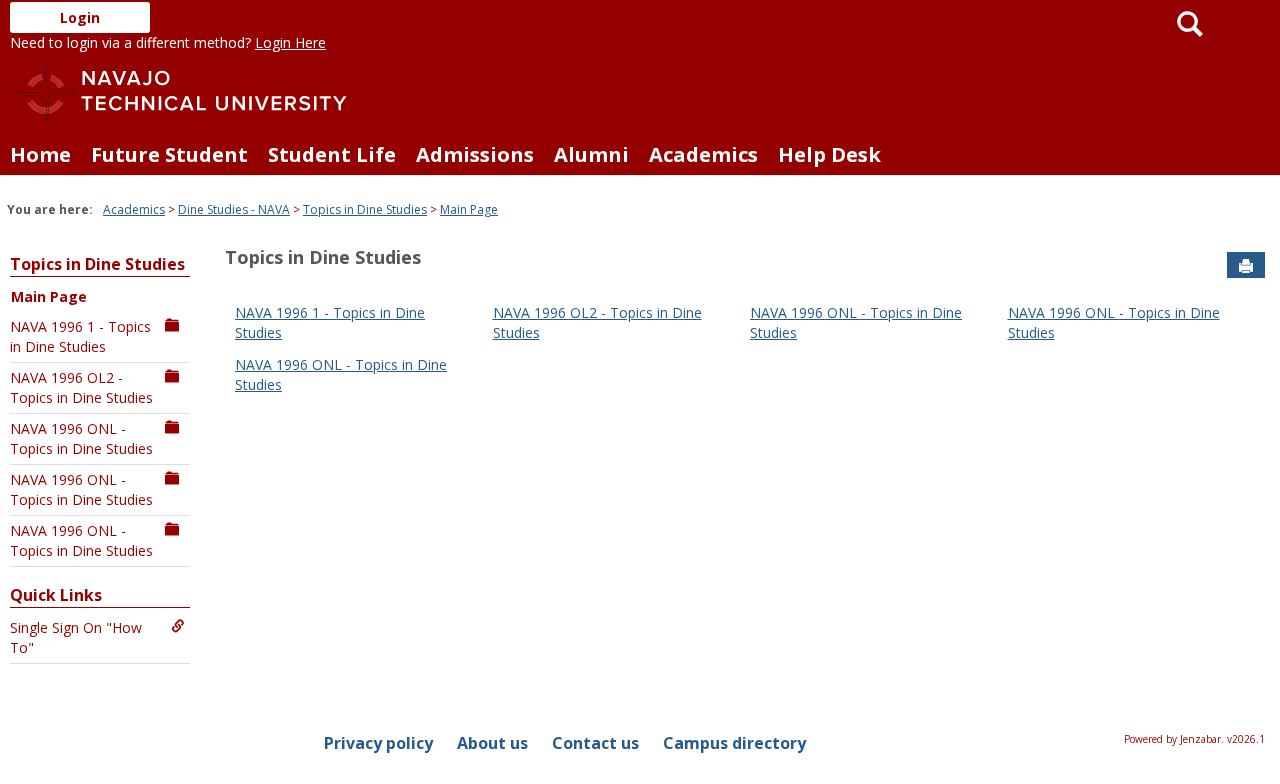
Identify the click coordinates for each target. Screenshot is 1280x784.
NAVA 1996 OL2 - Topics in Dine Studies (81, 387)
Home (40, 154)
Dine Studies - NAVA (234, 209)
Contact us (595, 743)
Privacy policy (378, 743)
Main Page (469, 209)
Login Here (290, 42)
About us (492, 743)
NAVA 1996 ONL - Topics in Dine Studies (81, 438)
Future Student (169, 154)
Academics (703, 154)
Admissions (475, 154)
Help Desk (829, 154)
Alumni (591, 154)
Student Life (332, 154)
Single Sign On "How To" (76, 637)
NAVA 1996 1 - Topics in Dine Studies (80, 336)
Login (80, 17)
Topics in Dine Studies (365, 209)
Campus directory (734, 743)
